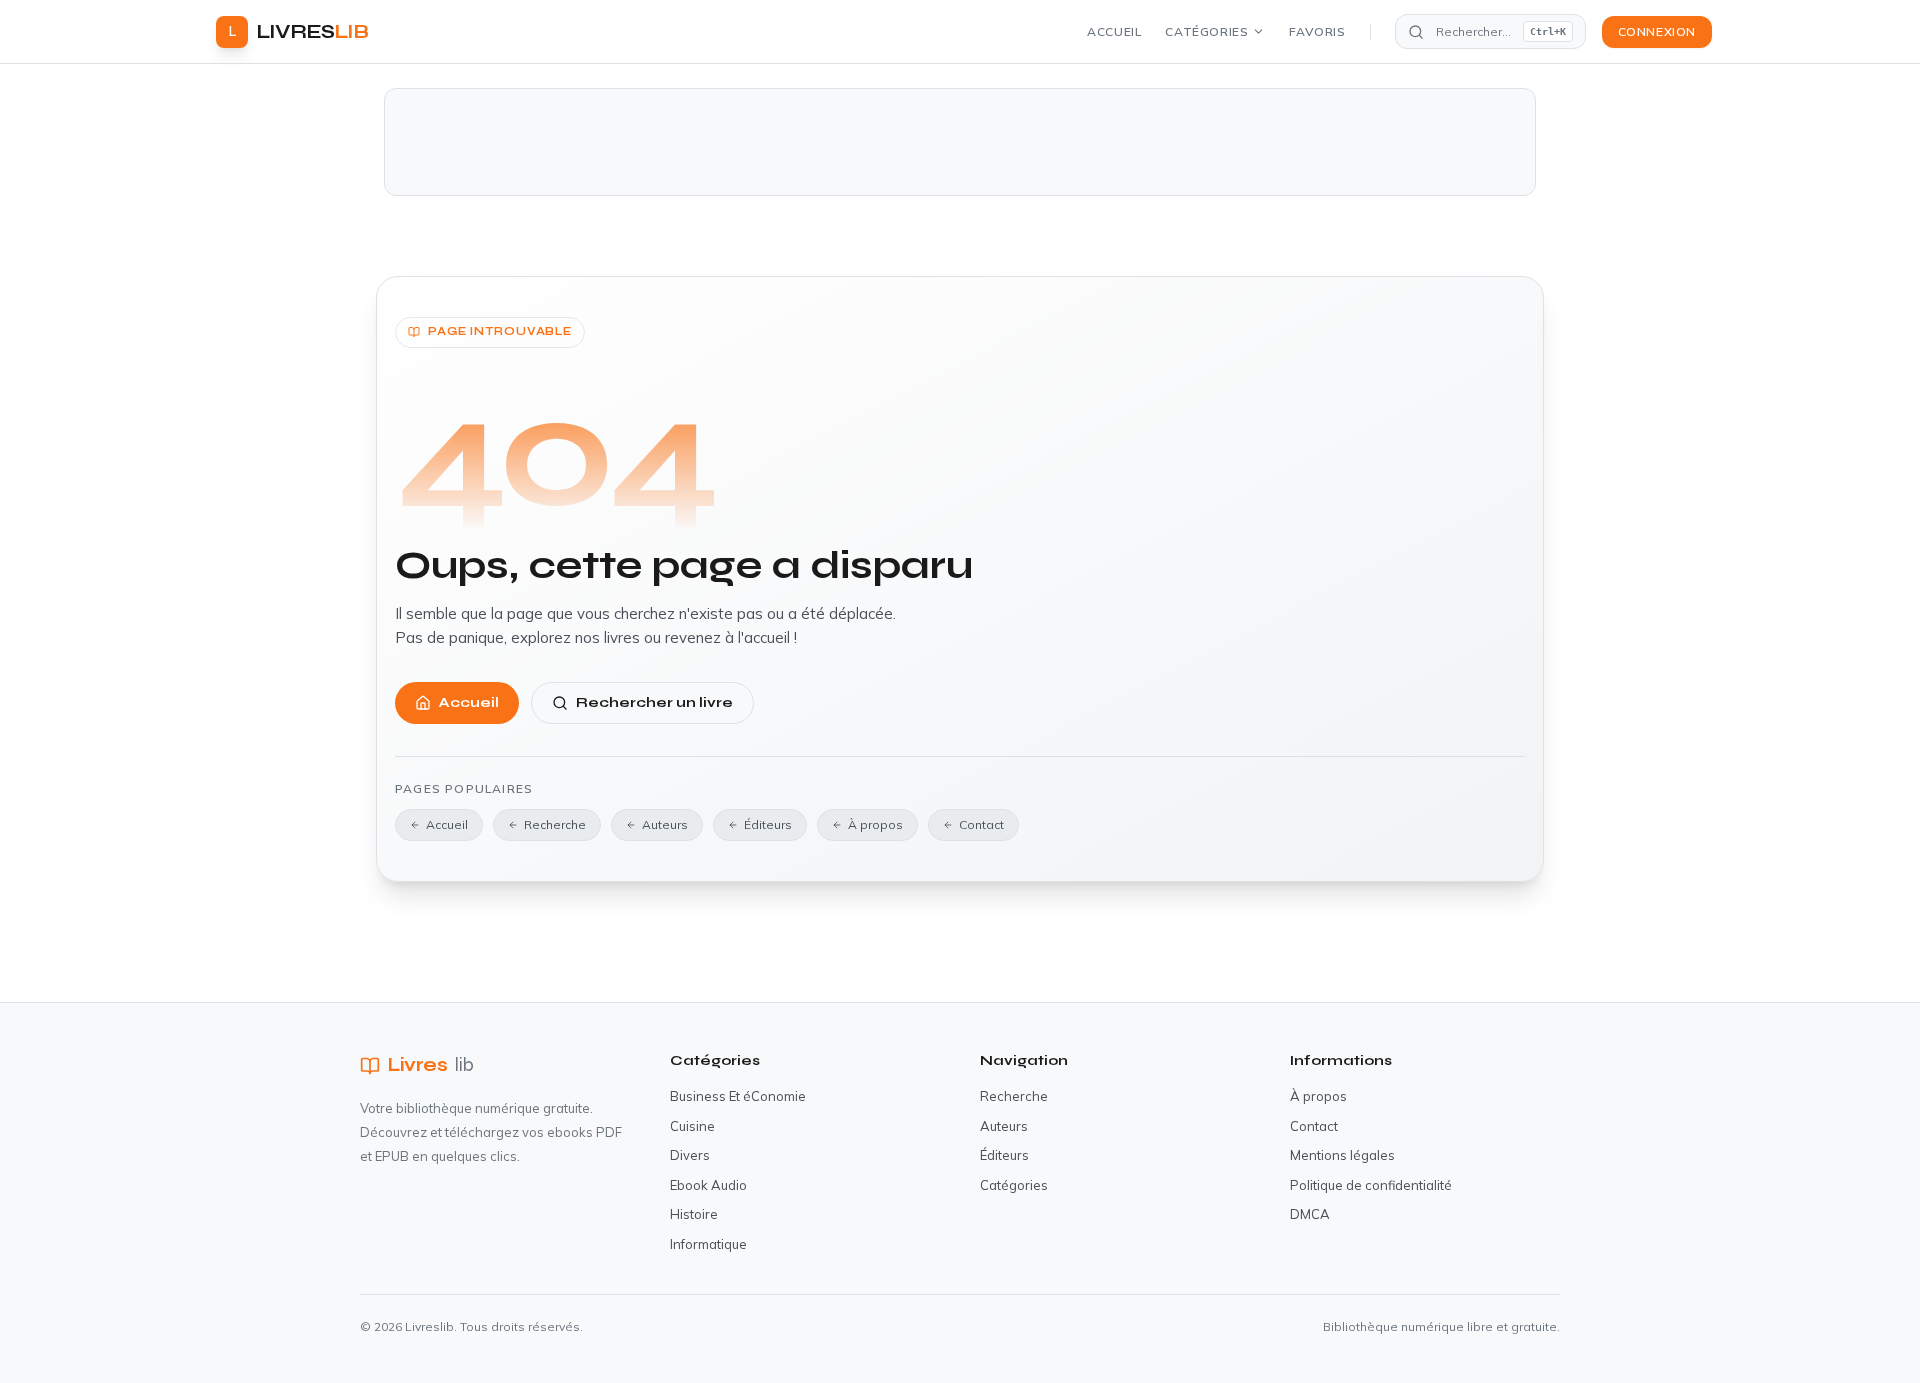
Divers (690, 1155)
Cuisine (692, 1126)
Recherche (555, 824)
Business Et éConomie (738, 1096)
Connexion (1657, 31)
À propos (875, 824)
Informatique (708, 1244)
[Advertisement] (960, 142)
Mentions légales (1342, 1155)
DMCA (1310, 1214)
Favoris (1317, 31)
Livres (431, 1064)
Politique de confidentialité (1371, 1185)
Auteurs (665, 824)
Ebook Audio (708, 1185)
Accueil (1114, 31)
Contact (981, 824)
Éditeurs (768, 824)
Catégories (1206, 31)
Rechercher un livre (654, 702)
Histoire (694, 1214)
